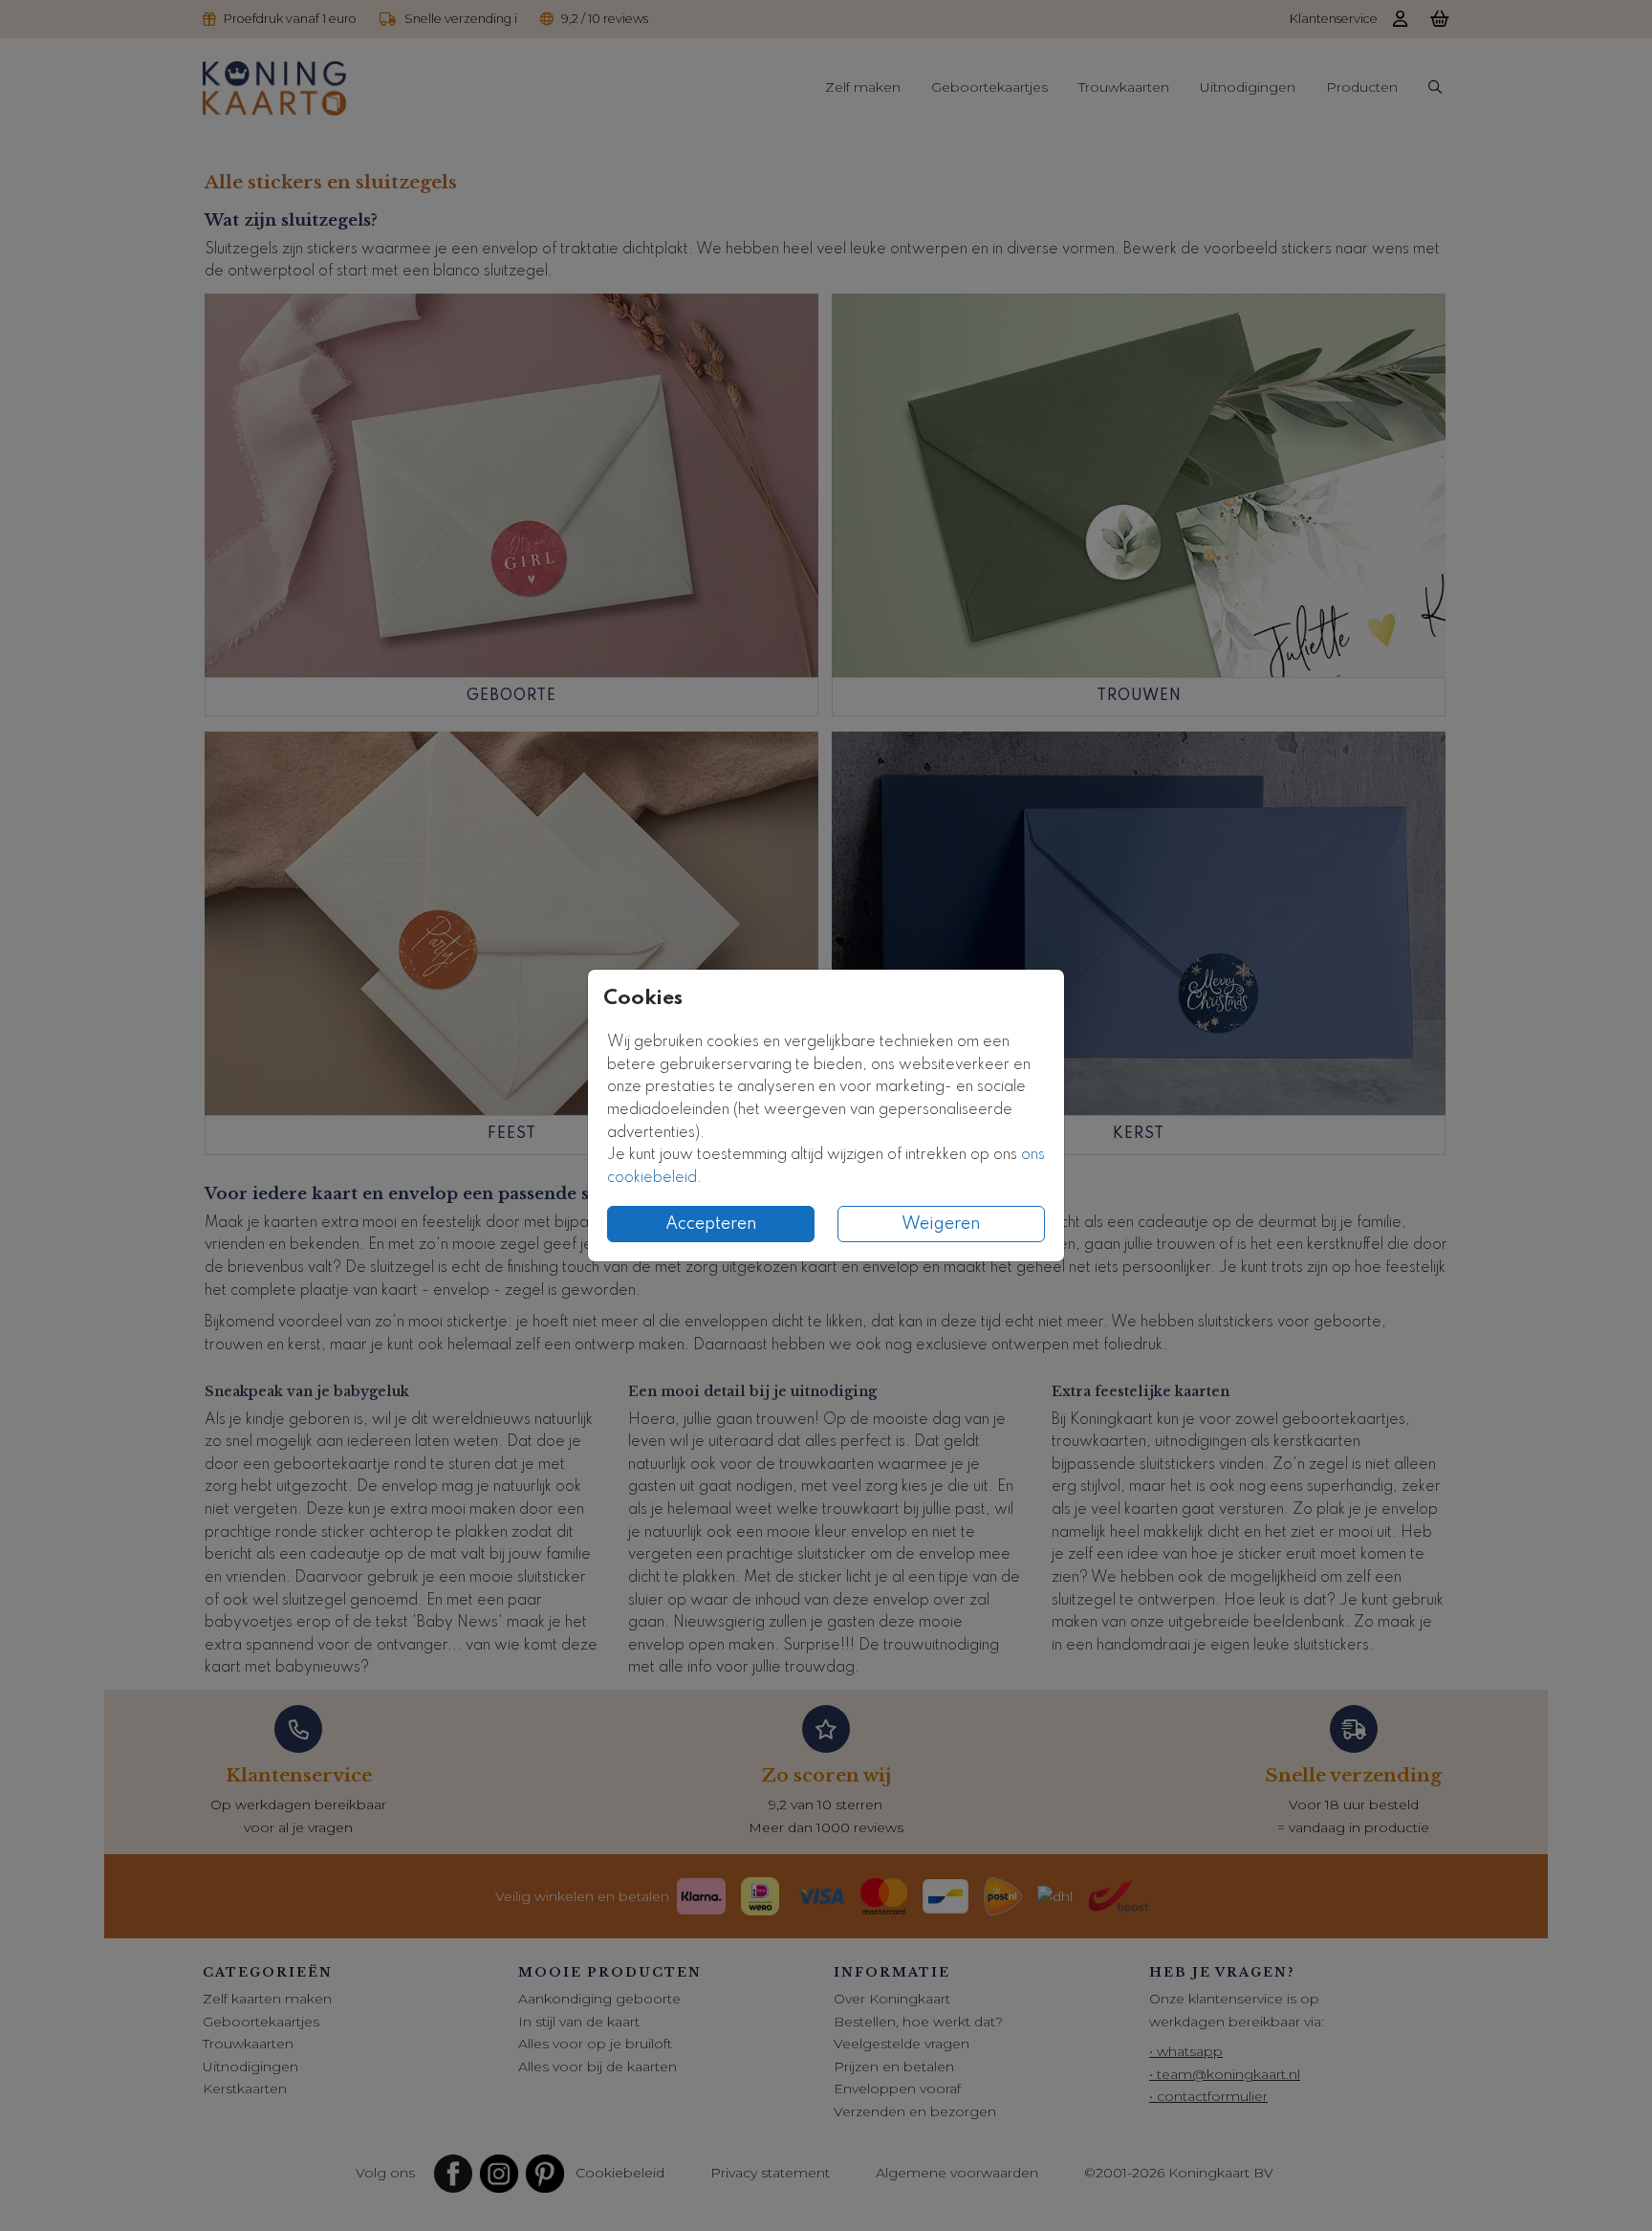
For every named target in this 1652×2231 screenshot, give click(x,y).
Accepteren (711, 1224)
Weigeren (941, 1224)
